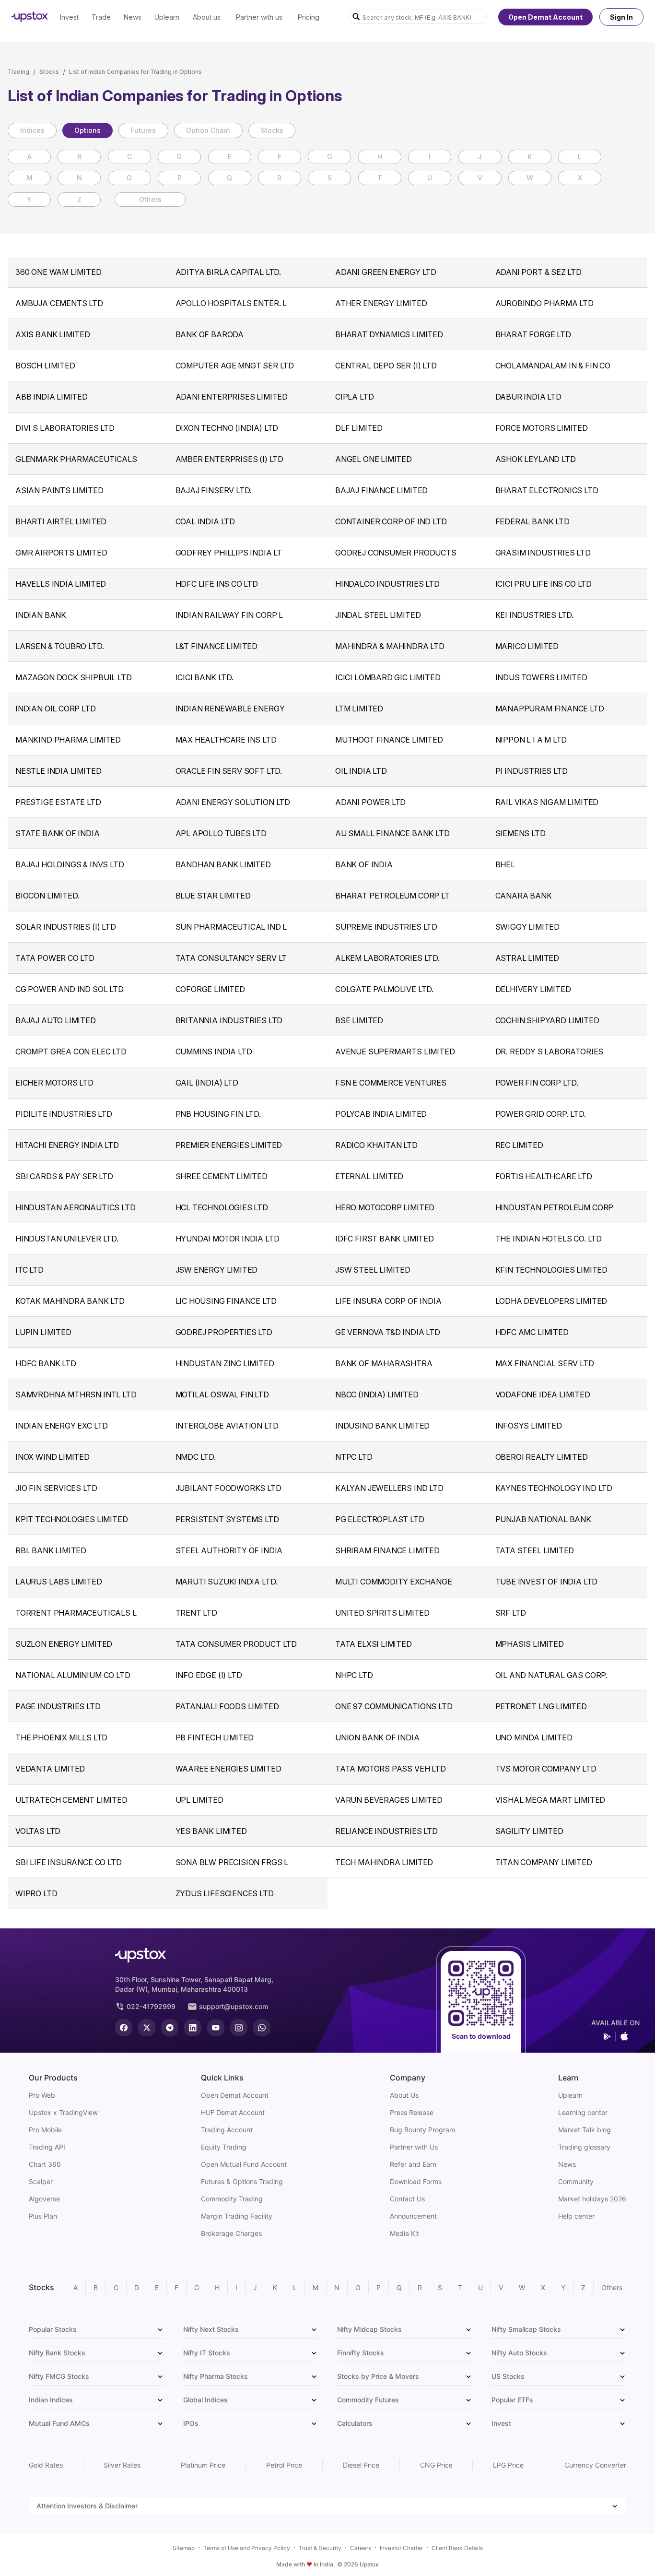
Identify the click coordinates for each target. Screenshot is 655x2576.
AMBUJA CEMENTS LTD (59, 303)
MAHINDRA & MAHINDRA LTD (390, 646)
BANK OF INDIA (364, 864)
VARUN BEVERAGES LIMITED (389, 1800)
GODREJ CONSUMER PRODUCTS (396, 553)
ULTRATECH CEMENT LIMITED (71, 1800)
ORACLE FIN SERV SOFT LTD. (229, 771)
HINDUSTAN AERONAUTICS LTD (76, 1207)
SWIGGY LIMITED (527, 927)
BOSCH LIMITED (45, 366)
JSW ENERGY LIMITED (217, 1270)
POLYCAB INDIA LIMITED (381, 1114)
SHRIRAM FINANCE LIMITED (387, 1550)
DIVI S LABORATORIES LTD (65, 428)
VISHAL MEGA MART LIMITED (550, 1800)
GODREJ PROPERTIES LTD (224, 1332)
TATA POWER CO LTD (55, 958)
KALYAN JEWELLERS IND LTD (389, 1488)
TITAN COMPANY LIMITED (544, 1862)
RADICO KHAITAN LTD (376, 1145)
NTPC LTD (354, 1457)
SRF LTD (511, 1613)
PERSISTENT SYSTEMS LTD (227, 1519)
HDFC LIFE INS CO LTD (217, 584)
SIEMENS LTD (520, 833)
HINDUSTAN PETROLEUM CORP (555, 1207)
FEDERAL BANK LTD (532, 521)
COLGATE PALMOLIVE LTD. (384, 989)
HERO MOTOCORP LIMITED (385, 1207)
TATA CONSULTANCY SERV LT (231, 958)
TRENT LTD (196, 1613)
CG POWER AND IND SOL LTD (70, 989)
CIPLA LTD (354, 397)
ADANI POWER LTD (370, 802)
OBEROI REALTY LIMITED (542, 1457)
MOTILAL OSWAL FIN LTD (222, 1394)
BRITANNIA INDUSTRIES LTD (229, 1020)
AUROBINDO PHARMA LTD (544, 303)
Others (150, 199)
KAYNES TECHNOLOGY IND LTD (554, 1488)
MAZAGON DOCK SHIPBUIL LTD (74, 677)
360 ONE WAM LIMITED (58, 272)
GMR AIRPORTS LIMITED (61, 553)
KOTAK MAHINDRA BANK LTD (70, 1301)
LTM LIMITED (359, 709)
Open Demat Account (545, 17)
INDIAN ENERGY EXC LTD (62, 1426)
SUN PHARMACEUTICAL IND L (231, 927)
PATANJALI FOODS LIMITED (227, 1706)
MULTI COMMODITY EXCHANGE (394, 1582)
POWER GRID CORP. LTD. (541, 1114)
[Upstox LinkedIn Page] (193, 2028)
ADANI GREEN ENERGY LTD (386, 272)
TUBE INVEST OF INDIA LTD (547, 1582)
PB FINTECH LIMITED (215, 1737)
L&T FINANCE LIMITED (217, 646)
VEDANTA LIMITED (50, 1769)
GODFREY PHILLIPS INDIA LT (229, 553)
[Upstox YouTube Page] (216, 2028)
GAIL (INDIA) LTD (207, 1083)
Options (88, 130)
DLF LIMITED (359, 428)
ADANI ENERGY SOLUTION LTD (233, 802)
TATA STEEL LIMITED (535, 1550)
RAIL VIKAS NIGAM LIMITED (547, 802)
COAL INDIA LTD (205, 521)
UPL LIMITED (199, 1800)
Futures (143, 130)
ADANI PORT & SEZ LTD (538, 272)
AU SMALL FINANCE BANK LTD (392, 833)
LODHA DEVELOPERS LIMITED (551, 1301)
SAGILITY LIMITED (529, 1831)
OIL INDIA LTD (361, 771)
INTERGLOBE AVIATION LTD (227, 1426)
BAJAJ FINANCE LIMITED (381, 490)
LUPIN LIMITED (43, 1332)
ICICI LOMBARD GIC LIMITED (388, 677)
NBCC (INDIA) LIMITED (377, 1394)
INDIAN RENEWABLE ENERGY (230, 709)
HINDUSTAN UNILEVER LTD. (67, 1239)
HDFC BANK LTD (46, 1363)
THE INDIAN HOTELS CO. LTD (549, 1239)
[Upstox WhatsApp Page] (262, 2028)
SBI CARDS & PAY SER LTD (64, 1176)
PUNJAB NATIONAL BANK (543, 1519)
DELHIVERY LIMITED (533, 989)
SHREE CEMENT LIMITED (222, 1176)
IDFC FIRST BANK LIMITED (385, 1239)
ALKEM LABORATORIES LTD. (387, 958)
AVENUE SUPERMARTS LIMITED (395, 1052)
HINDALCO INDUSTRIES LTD (387, 584)
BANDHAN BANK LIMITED (223, 864)
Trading (18, 72)
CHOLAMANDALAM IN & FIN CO (553, 366)
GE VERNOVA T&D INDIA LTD (388, 1332)
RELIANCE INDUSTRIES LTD (386, 1831)
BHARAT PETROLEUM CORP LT (392, 896)
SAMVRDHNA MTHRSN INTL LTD (76, 1394)
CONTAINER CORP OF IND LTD (391, 521)
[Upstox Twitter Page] (147, 2028)
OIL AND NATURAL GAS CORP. (552, 1675)
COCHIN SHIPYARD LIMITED (547, 1020)
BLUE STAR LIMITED (213, 896)
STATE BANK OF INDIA (58, 833)
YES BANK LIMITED (211, 1831)
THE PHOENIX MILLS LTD (61, 1737)
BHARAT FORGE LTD (533, 334)
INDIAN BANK (41, 615)
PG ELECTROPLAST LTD (380, 1519)
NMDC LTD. (196, 1457)
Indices (32, 130)
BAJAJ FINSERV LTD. (214, 490)
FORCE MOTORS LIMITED (542, 428)
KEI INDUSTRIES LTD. (535, 615)
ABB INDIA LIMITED (52, 397)
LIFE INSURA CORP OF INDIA (388, 1301)
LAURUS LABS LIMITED (59, 1582)
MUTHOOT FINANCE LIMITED (389, 740)
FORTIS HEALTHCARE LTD (544, 1176)
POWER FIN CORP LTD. (537, 1083)
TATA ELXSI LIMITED (374, 1644)
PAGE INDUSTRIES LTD (58, 1706)
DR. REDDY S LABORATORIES (550, 1052)
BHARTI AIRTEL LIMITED (61, 521)
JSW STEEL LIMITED (373, 1270)
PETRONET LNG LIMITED (541, 1706)
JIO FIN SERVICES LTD (56, 1488)
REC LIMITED (519, 1145)
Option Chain (208, 130)
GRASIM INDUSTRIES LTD (543, 553)
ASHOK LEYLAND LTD (536, 459)
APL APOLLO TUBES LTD (221, 833)
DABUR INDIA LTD (528, 397)
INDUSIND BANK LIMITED (382, 1426)
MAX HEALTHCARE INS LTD (226, 740)
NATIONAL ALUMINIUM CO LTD (73, 1675)
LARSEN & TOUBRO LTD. (59, 646)
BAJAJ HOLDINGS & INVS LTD (70, 864)
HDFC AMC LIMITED (532, 1332)
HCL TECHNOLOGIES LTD (222, 1207)
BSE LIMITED (359, 1020)
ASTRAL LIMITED (527, 958)
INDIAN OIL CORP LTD (56, 709)
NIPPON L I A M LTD (531, 740)
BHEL (505, 864)
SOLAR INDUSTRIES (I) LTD (66, 927)
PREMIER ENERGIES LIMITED (229, 1145)
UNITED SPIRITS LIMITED (382, 1613)
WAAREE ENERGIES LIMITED (228, 1769)
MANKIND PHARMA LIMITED (68, 740)
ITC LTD (29, 1270)
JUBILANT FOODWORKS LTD (228, 1488)
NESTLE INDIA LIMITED (58, 771)
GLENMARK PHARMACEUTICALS (76, 459)
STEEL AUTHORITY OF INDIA (229, 1550)
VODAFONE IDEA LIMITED (543, 1394)
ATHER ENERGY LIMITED (381, 303)
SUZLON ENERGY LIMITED (64, 1644)
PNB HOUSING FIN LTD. (218, 1114)
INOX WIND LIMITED (53, 1457)
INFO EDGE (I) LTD (209, 1675)
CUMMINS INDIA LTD (214, 1052)
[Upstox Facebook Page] (124, 2028)
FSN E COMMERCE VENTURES (391, 1083)
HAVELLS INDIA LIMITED (61, 584)
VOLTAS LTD (38, 1831)
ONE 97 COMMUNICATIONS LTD (394, 1706)
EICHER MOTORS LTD (54, 1083)
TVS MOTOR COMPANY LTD (546, 1769)
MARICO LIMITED (527, 646)
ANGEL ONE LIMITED (374, 459)
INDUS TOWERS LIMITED (541, 677)
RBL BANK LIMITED (51, 1550)
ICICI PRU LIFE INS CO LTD (544, 584)
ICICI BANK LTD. (205, 677)
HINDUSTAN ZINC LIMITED (225, 1363)
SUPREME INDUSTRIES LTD (386, 927)
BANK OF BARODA (210, 334)
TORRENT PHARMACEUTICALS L (76, 1613)
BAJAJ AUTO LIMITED (56, 1020)
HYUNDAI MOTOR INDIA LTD (228, 1239)
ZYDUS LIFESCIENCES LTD (225, 1893)
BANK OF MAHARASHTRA (384, 1363)
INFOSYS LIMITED (529, 1426)
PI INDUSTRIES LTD (532, 771)
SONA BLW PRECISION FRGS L (232, 1862)
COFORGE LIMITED (210, 989)
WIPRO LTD (36, 1893)
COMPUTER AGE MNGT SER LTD (235, 366)
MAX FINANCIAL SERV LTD (545, 1363)
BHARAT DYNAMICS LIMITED (389, 334)
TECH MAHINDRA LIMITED (384, 1862)
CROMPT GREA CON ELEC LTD (71, 1052)
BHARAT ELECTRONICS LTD (547, 490)
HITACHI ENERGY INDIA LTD (67, 1145)
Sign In (621, 17)
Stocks (49, 72)
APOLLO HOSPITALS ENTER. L (231, 303)
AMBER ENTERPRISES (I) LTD (230, 459)
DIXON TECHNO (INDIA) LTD (227, 428)
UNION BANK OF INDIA (377, 1737)
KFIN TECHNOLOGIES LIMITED (552, 1270)
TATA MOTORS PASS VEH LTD (391, 1769)
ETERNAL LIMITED (369, 1176)
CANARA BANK (524, 896)
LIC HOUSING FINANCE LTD (226, 1301)
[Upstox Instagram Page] (239, 2028)
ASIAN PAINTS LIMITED (59, 490)
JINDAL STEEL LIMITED (378, 615)
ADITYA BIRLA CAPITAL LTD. (228, 272)
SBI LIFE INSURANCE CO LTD (69, 1862)
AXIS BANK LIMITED (53, 334)
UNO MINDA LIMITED (534, 1737)
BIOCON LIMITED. (47, 896)
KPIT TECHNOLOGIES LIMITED (72, 1519)
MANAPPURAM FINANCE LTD (550, 709)
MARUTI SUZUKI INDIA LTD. (227, 1582)
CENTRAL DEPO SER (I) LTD (386, 366)
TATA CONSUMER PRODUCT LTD (236, 1644)
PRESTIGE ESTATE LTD (58, 802)
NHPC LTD (354, 1675)
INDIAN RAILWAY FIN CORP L (229, 615)
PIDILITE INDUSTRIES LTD (64, 1114)
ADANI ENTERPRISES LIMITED (232, 397)
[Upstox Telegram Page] (170, 2028)
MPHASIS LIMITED (530, 1644)
